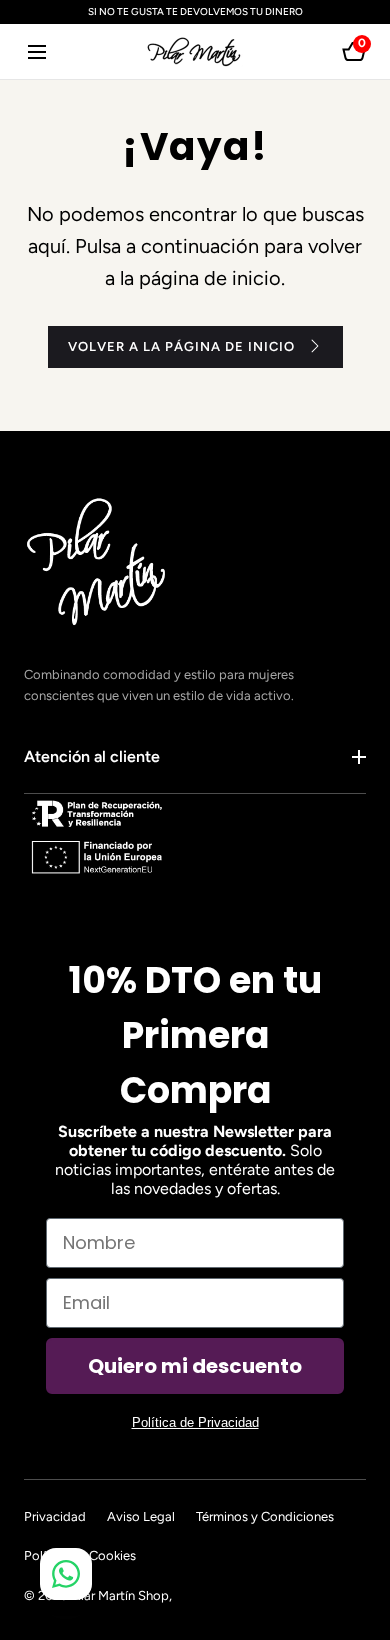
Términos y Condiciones (265, 1516)
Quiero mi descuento (195, 1366)
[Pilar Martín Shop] (195, 51)
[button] (36, 51)
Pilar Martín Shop (119, 1595)
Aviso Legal (141, 1516)
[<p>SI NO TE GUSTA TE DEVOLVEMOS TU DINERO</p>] (195, 12)
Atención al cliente (92, 756)
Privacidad (55, 1516)
